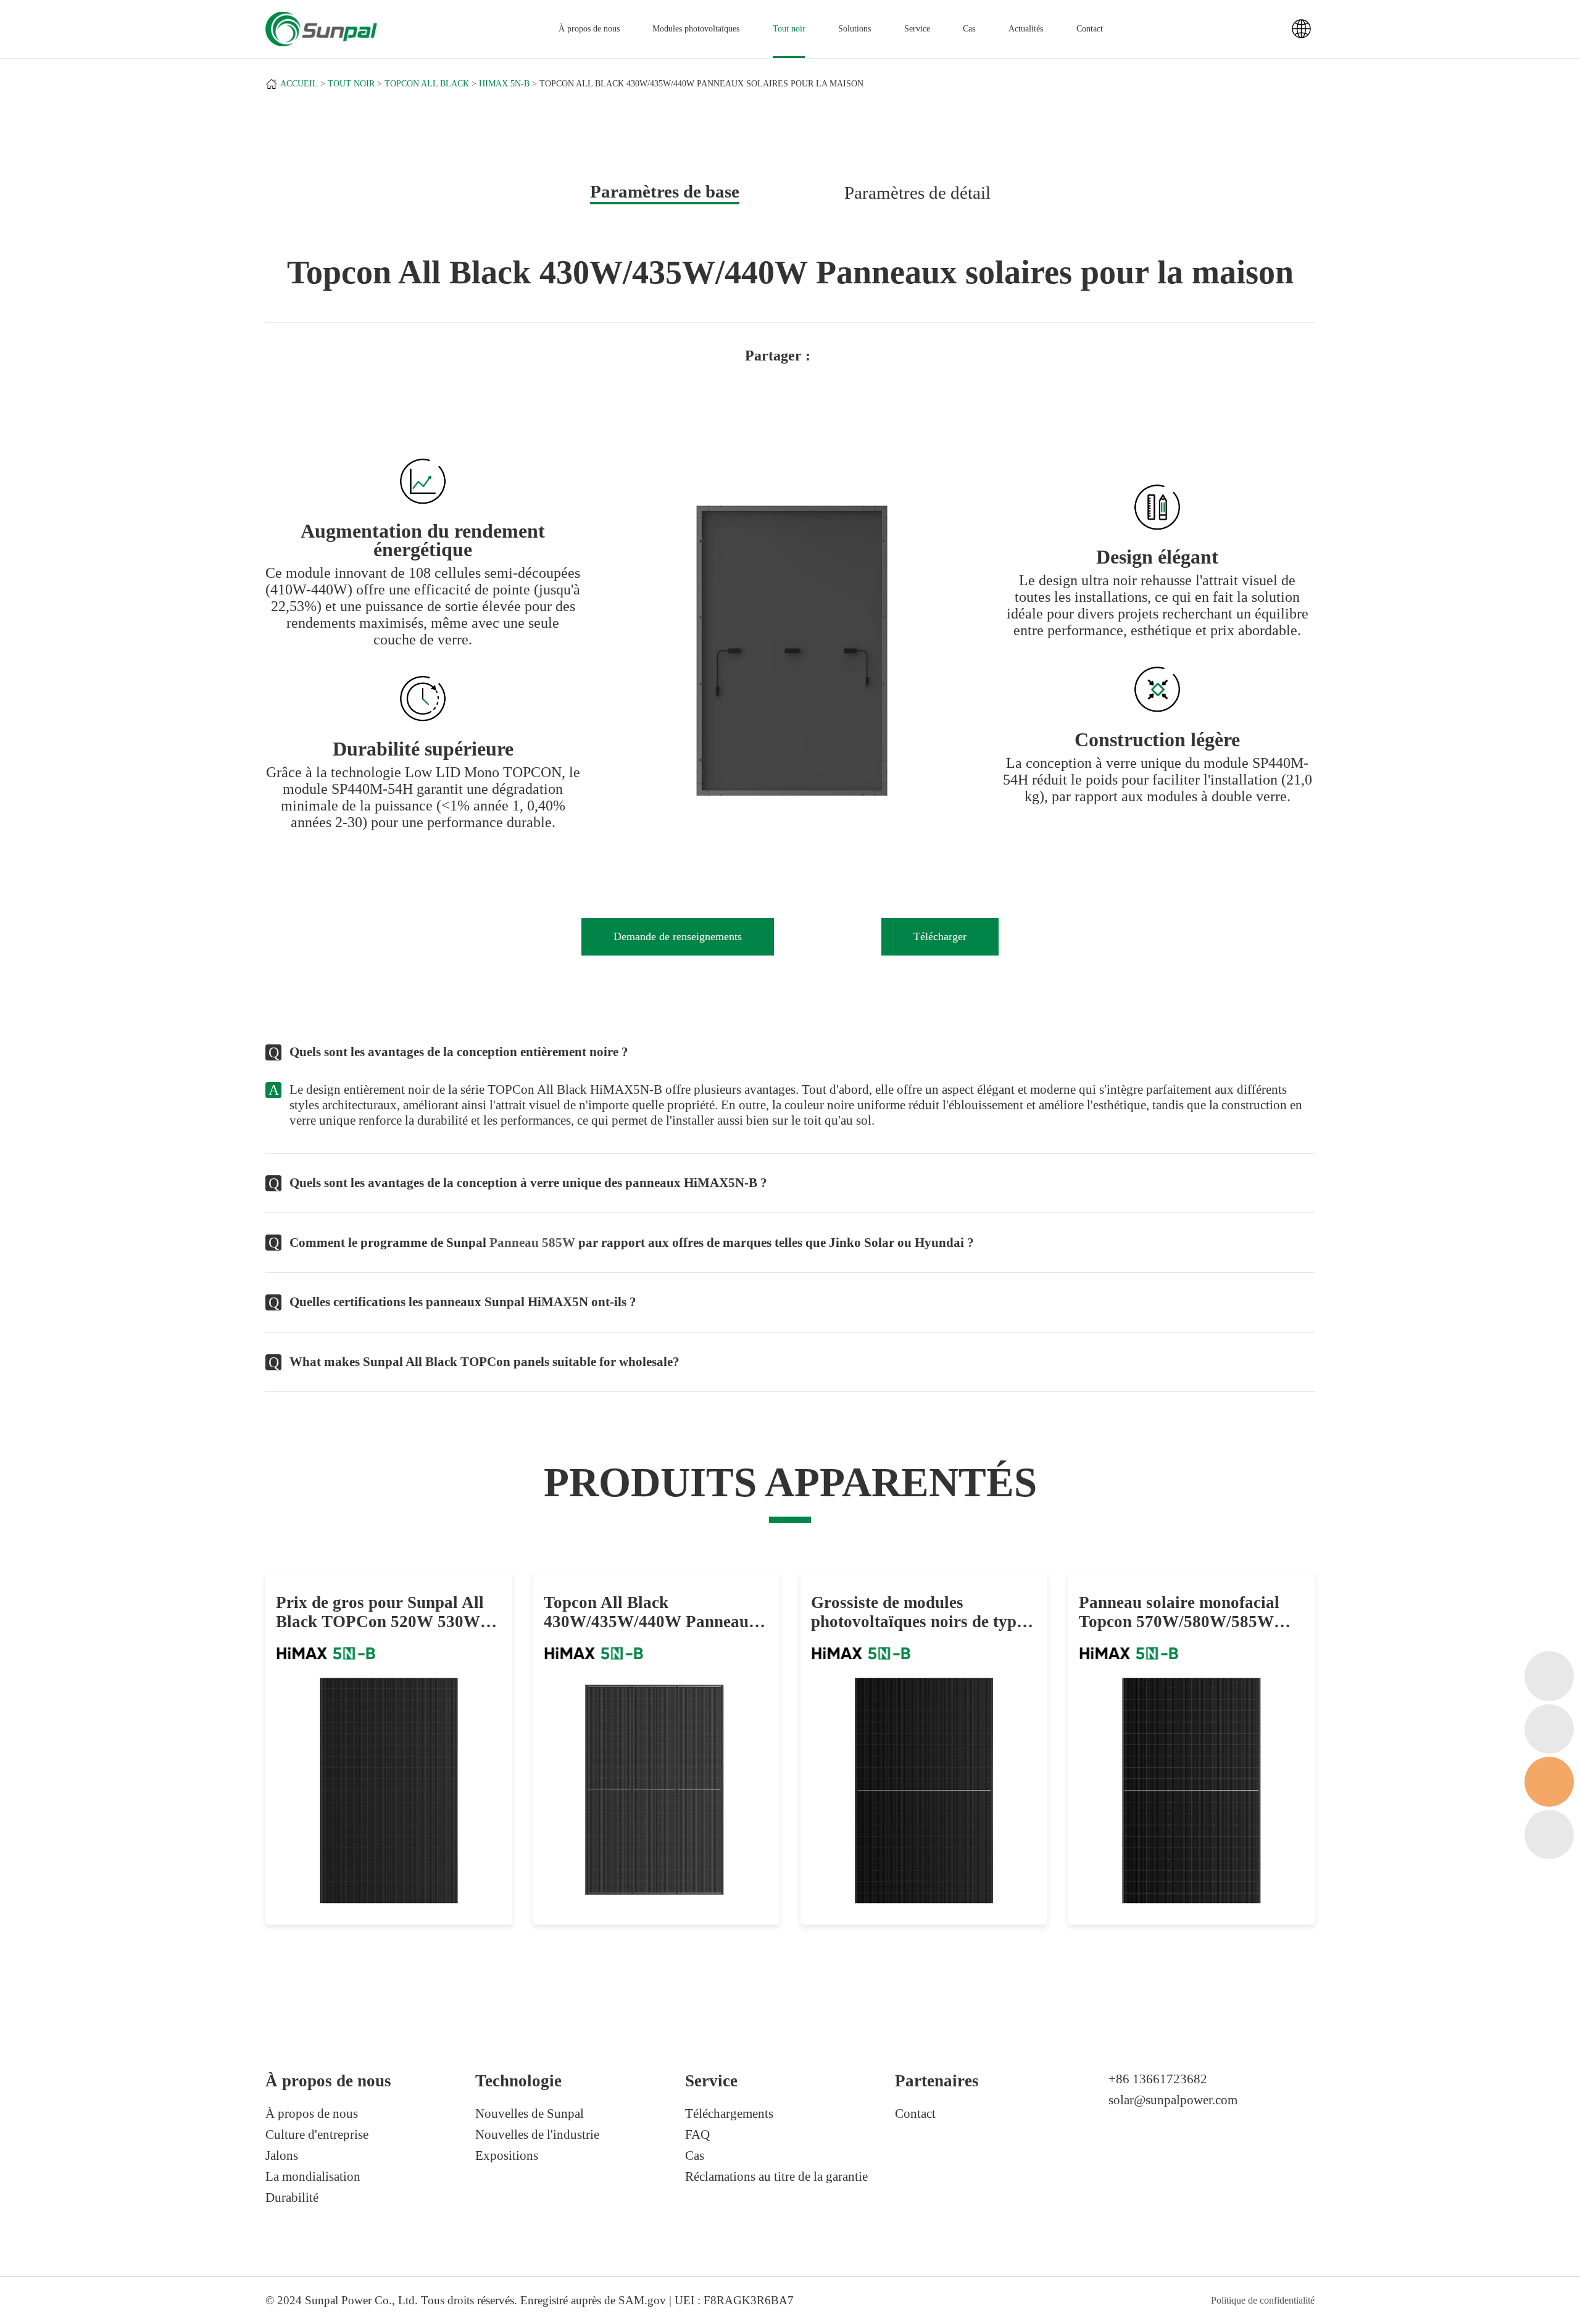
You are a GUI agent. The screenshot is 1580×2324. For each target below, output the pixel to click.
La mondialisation (313, 2176)
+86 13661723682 (1158, 2079)
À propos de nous (312, 2114)
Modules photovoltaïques (696, 29)
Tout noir (789, 29)
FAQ (697, 2134)
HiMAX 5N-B (504, 84)
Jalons (282, 2155)
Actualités (1026, 29)
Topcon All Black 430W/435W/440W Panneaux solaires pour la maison (701, 84)
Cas (969, 29)
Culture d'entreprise (317, 2134)
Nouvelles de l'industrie (537, 2134)
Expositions (507, 2155)
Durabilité (292, 2197)
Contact (1090, 29)
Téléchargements (729, 2114)
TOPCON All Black (427, 84)
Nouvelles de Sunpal (530, 2114)
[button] (649, 653)
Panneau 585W (532, 1243)
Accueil (299, 84)
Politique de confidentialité (1263, 2300)
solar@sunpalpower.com (1173, 2100)
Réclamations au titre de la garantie (776, 2176)
